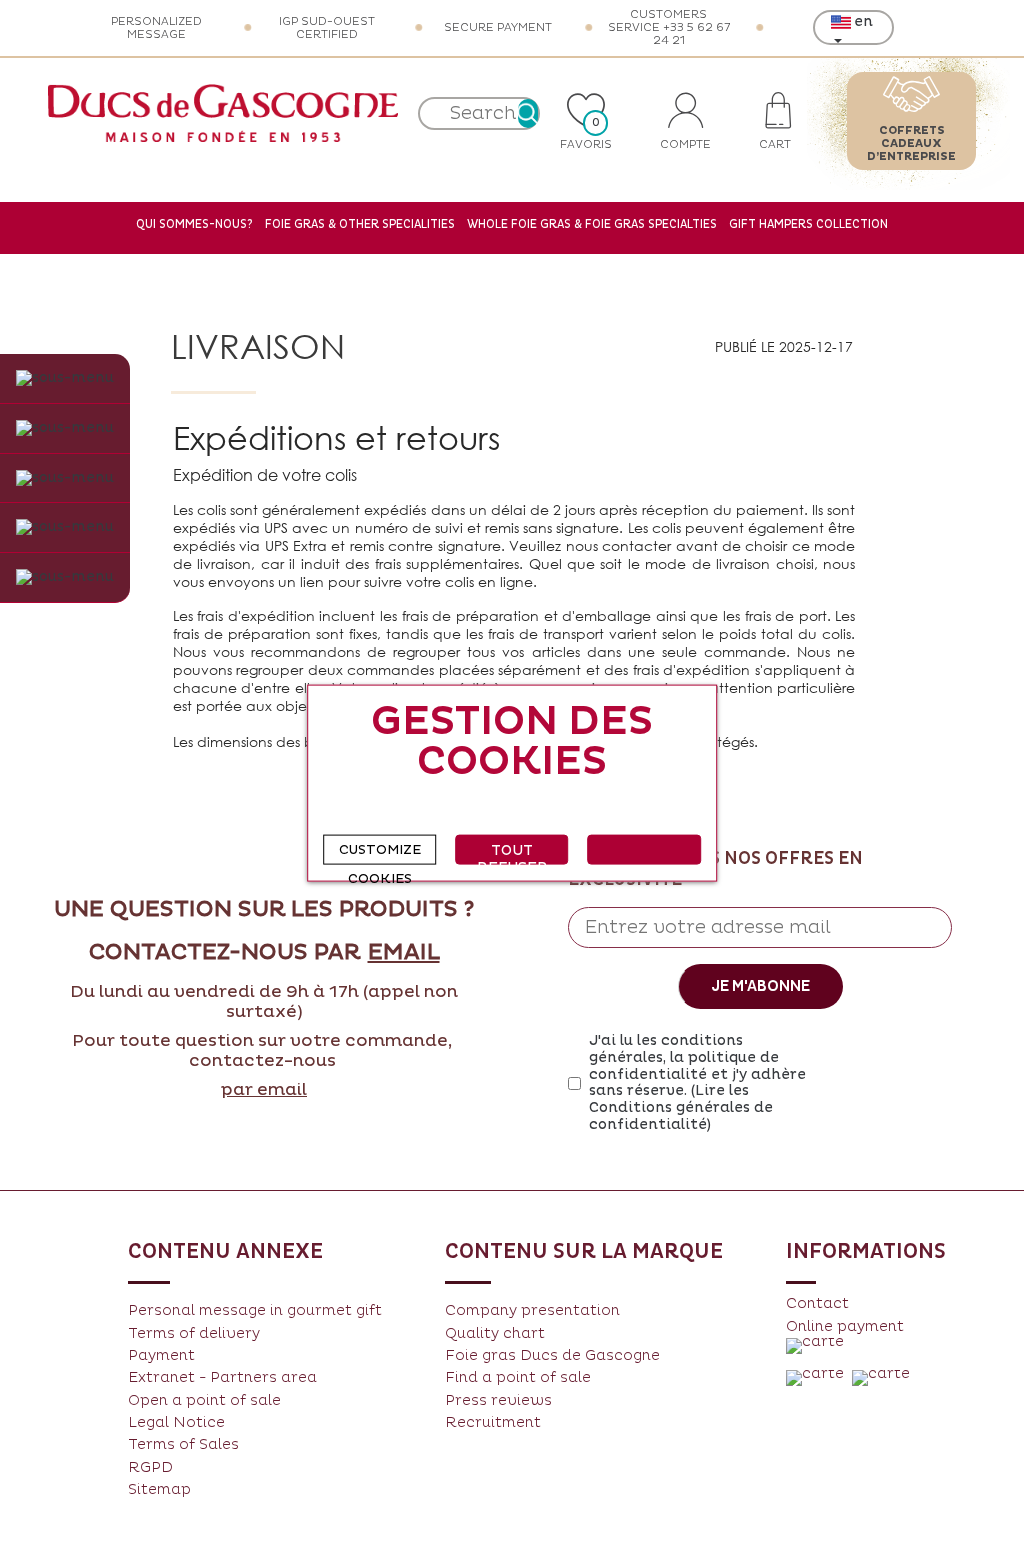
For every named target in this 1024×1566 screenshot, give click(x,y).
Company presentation (532, 1310)
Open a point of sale (204, 1400)
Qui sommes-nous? (194, 224)
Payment (161, 1355)
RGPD (150, 1467)
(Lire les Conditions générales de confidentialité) (681, 1107)
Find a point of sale (518, 1377)
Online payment (845, 1326)
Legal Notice (176, 1422)
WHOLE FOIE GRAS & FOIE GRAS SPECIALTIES (592, 224)
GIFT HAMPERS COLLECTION (808, 224)
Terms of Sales (183, 1444)
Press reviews (498, 1400)
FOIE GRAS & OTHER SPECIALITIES (360, 224)
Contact (817, 1303)
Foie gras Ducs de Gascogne (552, 1355)
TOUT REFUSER (512, 852)
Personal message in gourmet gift (255, 1310)
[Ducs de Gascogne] (223, 113)
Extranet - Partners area (222, 1377)
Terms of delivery (194, 1333)
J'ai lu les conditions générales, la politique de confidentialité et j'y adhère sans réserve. (697, 1083)
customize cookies (380, 852)
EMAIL (404, 953)
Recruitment (493, 1422)
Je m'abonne (760, 986)
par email (264, 1090)
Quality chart (495, 1333)
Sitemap (159, 1489)
